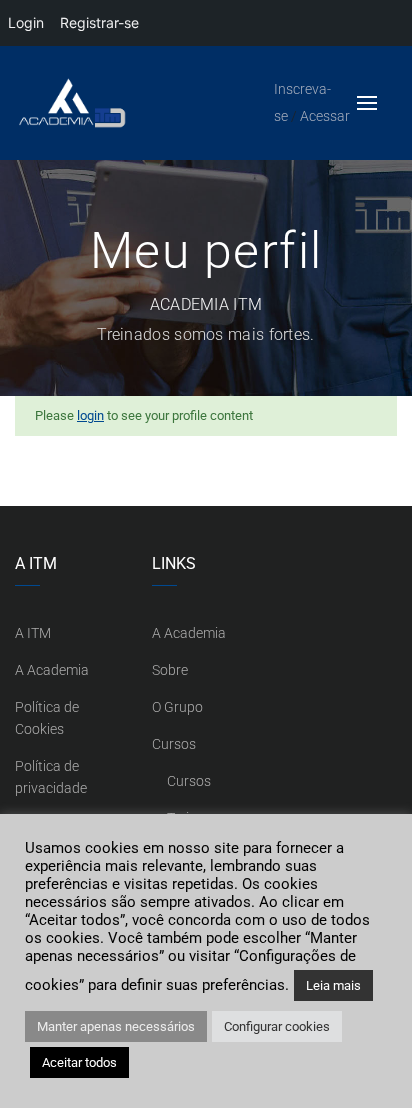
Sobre (170, 670)
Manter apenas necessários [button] (116, 1026)
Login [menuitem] (26, 22)
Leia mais (333, 985)
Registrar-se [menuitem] (99, 22)
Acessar (325, 116)
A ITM (33, 633)
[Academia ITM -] (127, 103)
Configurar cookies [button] (277, 1026)
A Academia (52, 670)
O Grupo (177, 707)
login (90, 415)
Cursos (174, 744)
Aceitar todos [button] (79, 1062)
